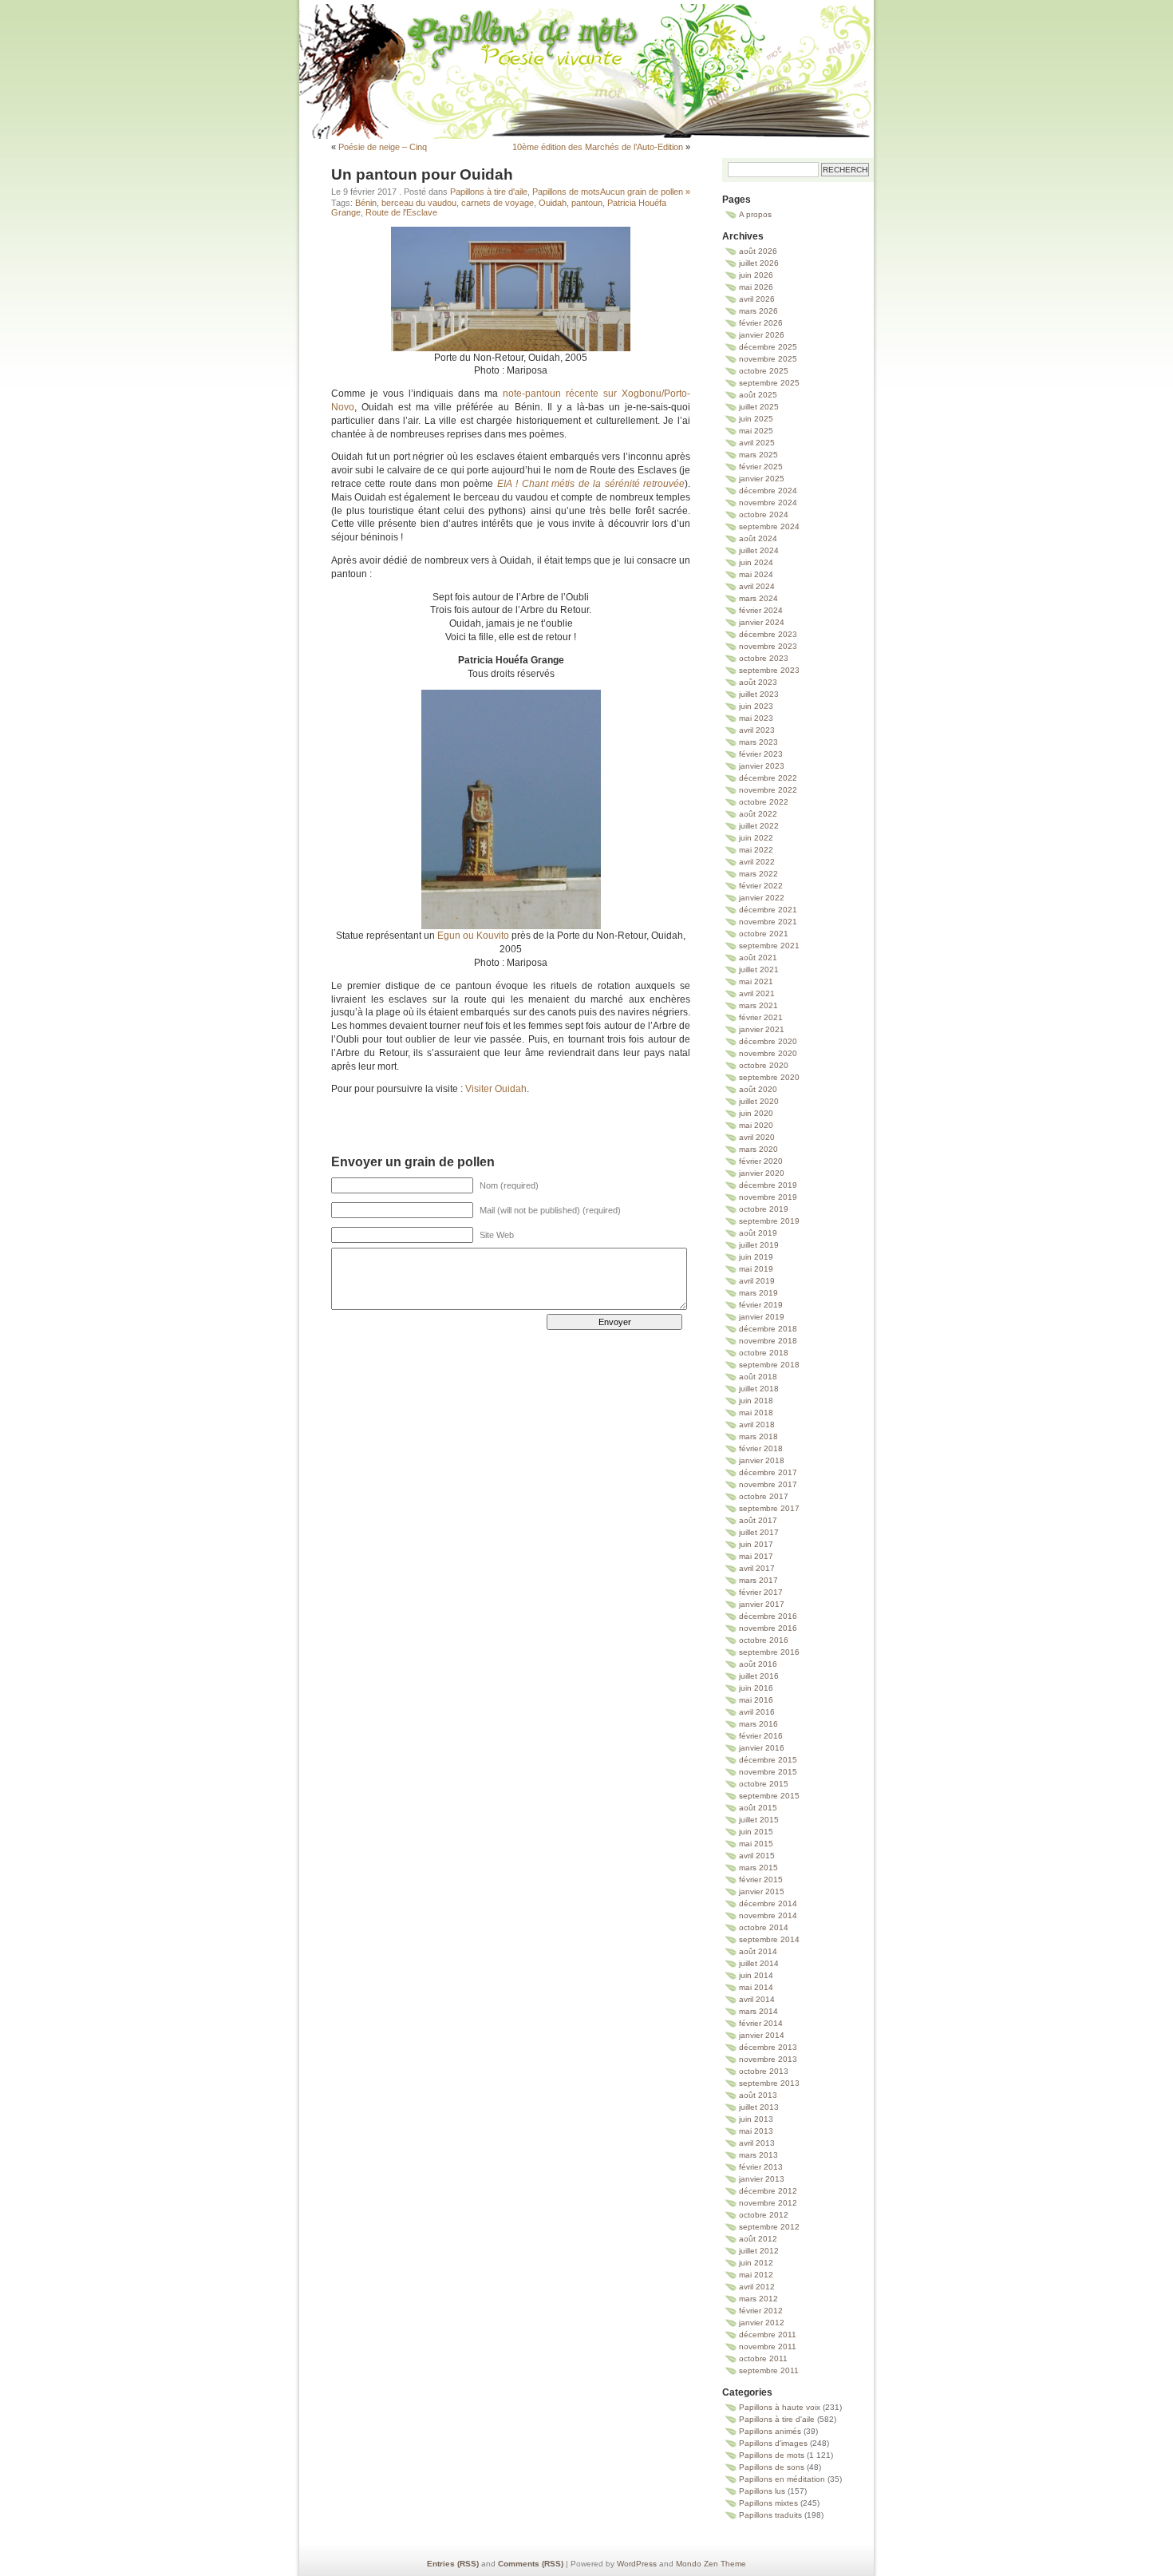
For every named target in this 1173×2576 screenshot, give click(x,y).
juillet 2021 (759, 969)
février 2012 (761, 2311)
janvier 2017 (762, 1604)
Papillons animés (770, 2431)
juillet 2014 (759, 1963)
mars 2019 (758, 1293)
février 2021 (761, 1017)
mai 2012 (756, 2275)
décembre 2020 (768, 1041)
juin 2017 (756, 1544)
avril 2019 (757, 1281)
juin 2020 (756, 1113)
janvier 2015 (762, 1891)
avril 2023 (757, 730)
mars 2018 (758, 1436)
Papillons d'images (773, 2443)
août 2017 (758, 1520)
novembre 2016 (768, 1628)
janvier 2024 (762, 622)
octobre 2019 (764, 1209)
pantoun (587, 203)
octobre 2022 (764, 802)
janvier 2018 (762, 1460)
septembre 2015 (769, 1796)
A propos (755, 214)
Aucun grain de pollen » (645, 192)
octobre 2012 (764, 2215)
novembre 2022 (768, 790)
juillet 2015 (759, 1820)
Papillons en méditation (782, 2479)
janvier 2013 (762, 2179)
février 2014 (761, 2023)
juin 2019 (756, 1257)
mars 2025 (758, 455)
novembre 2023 (768, 646)
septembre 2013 (769, 2083)
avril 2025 (757, 443)
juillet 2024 (759, 550)
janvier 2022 (762, 898)
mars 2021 (758, 1005)
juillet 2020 (759, 1101)
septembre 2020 (769, 1077)
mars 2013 (758, 2155)
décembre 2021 (768, 910)
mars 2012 (758, 2299)
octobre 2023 (764, 658)
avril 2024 (757, 586)
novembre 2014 (768, 1915)
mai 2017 (756, 1556)
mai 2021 (756, 981)
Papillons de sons (772, 2467)
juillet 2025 (759, 407)
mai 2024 (756, 574)
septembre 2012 (769, 2227)
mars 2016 (758, 1724)
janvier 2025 (762, 479)
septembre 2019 (769, 1221)
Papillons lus (762, 2491)
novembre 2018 (768, 1341)
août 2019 (758, 1233)
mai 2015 (756, 1844)
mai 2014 (756, 1987)
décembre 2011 (768, 2335)
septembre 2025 (769, 383)
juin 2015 (756, 1832)
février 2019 (761, 1305)
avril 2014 (757, 1999)
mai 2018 (756, 1413)
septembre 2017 (769, 1508)
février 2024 (761, 610)
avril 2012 (757, 2287)
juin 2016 (756, 1688)
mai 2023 (756, 718)
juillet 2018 (759, 1389)
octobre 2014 (764, 1927)
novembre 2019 (768, 1197)
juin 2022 (756, 838)
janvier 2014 (762, 2035)
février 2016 (761, 1736)
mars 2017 (758, 1580)
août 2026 (758, 251)
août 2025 (758, 395)
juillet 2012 (759, 2251)
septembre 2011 (769, 2370)
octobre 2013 (764, 2071)
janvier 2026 (762, 335)
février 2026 (761, 323)
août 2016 (758, 1664)
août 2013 (758, 2095)
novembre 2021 (768, 922)
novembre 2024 (768, 503)
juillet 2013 (759, 2107)
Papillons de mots (586, 51)
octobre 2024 (764, 514)
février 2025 (761, 467)
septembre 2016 (769, 1652)
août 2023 (758, 682)
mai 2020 (756, 1125)
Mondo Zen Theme (711, 2564)
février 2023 (761, 754)
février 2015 (761, 1880)
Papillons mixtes (768, 2503)
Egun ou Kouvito (473, 936)
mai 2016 (756, 1700)
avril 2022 (757, 862)
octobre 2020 (764, 1065)
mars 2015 (758, 1868)
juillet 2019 (759, 1245)
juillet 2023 (759, 694)
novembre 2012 (768, 2203)
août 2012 (758, 2239)
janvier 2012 (762, 2323)
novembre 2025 (768, 359)
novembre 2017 (768, 1484)
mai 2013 (756, 2131)
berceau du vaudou (419, 203)
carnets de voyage (498, 203)
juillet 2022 (759, 826)
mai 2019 (756, 1269)
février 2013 (761, 2167)
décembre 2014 (768, 1903)
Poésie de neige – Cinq (383, 147)
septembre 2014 (769, 1939)
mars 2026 (758, 311)
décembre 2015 (768, 1760)
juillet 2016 (759, 1676)
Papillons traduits (770, 2515)
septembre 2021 (769, 946)
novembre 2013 (768, 2059)
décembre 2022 (768, 778)
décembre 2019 (768, 1185)
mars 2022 (758, 874)
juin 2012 (756, 2263)
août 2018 (758, 1377)
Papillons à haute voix (780, 2407)
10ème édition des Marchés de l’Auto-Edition (598, 147)
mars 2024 (758, 598)
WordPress (637, 2564)
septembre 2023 (769, 670)
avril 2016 (757, 1712)
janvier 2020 (762, 1173)
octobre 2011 (763, 2358)
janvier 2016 (762, 1748)
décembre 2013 (768, 2047)
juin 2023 (756, 706)
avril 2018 (757, 1425)
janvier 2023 (762, 766)
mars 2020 (758, 1149)
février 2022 (761, 886)
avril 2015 (757, 1856)
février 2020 (761, 1161)
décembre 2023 (768, 634)
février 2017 (761, 1592)
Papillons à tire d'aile (489, 192)
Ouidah (553, 203)
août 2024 (758, 538)
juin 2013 (756, 2119)
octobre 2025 (764, 371)
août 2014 (758, 1951)
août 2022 (758, 814)
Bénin (366, 203)
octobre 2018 (764, 1353)
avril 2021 (757, 993)
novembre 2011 (768, 2346)
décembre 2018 (768, 1329)
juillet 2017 (759, 1532)
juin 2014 (756, 1975)
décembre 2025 (768, 347)
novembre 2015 (768, 1772)
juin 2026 (756, 275)
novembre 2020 (768, 1053)
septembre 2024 (769, 526)
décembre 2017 (768, 1472)
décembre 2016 (768, 1616)
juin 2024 (756, 562)
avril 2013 (757, 2143)
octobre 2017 (764, 1496)
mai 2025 (756, 431)
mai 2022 (756, 850)
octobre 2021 (764, 934)
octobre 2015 (764, 1784)
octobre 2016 (764, 1640)
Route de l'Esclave (401, 212)
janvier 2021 (762, 1029)
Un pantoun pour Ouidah (422, 174)
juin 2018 (756, 1401)
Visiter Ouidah (496, 1089)
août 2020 (758, 1089)
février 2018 (761, 1448)
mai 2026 (756, 287)
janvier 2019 (762, 1317)
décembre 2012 (768, 2191)
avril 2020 (757, 1137)
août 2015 (758, 1808)
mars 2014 (758, 2011)
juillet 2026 (759, 263)
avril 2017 (757, 1568)
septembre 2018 (769, 1365)
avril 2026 (757, 299)
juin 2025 (756, 419)
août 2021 (758, 958)
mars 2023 (758, 742)
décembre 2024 (768, 491)
